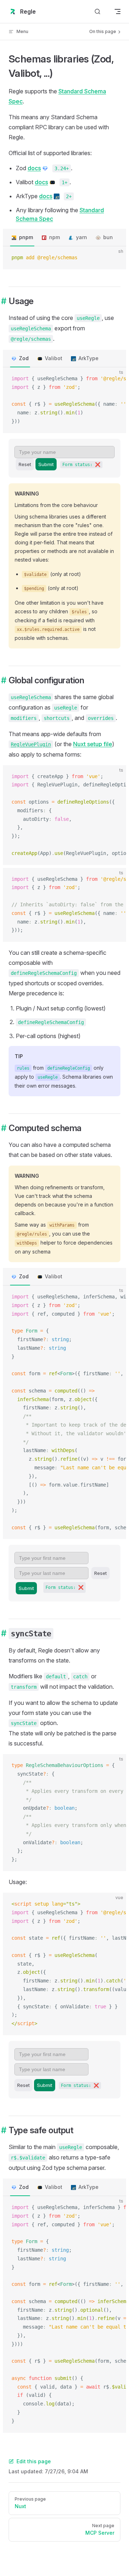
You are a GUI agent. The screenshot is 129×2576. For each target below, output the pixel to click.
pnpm (26, 237)
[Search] (97, 12)
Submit (46, 464)
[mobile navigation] (118, 11)
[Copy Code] (115, 258)
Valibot (54, 358)
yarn (82, 237)
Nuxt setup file (93, 744)
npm (54, 237)
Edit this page (34, 2461)
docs (34, 168)
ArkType (89, 358)
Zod (24, 358)
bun (108, 237)
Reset (25, 464)
